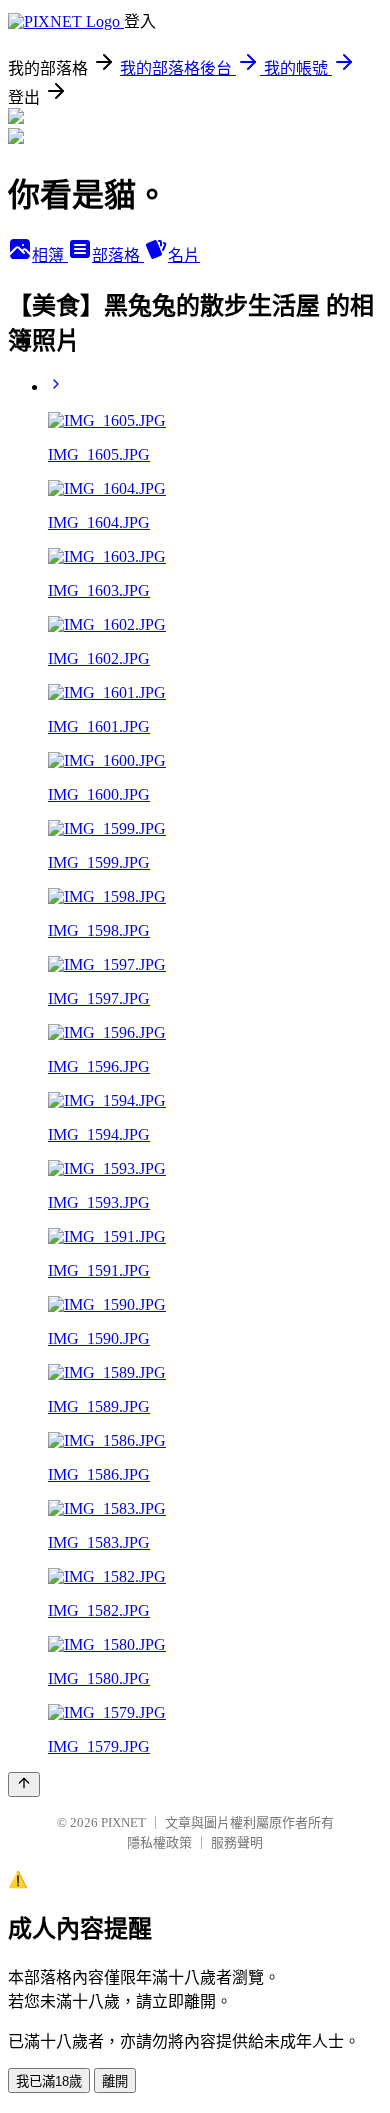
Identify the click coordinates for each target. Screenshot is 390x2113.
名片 (184, 255)
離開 (115, 2081)
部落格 (118, 255)
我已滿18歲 (49, 2081)
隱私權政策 (159, 1842)
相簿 (50, 255)
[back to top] (24, 1784)
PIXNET (123, 1822)
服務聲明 (237, 1842)
